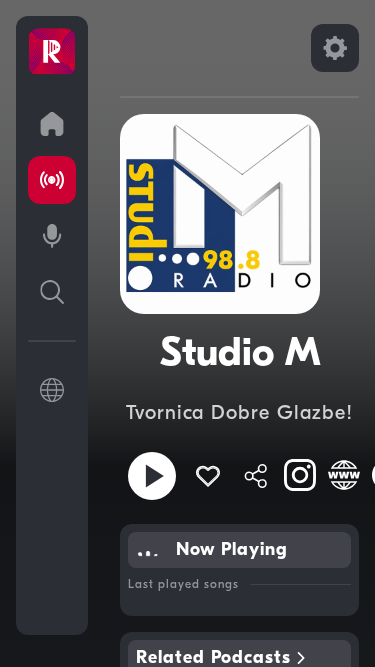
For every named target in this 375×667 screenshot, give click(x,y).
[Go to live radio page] (52, 180)
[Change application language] (52, 390)
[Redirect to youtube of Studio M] (344, 475)
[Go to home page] (52, 124)
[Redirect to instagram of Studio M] (300, 475)
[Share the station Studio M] (256, 476)
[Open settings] (335, 48)
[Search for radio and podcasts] (52, 292)
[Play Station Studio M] (152, 476)
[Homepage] (52, 52)
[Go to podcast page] (52, 236)
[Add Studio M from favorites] (208, 476)
